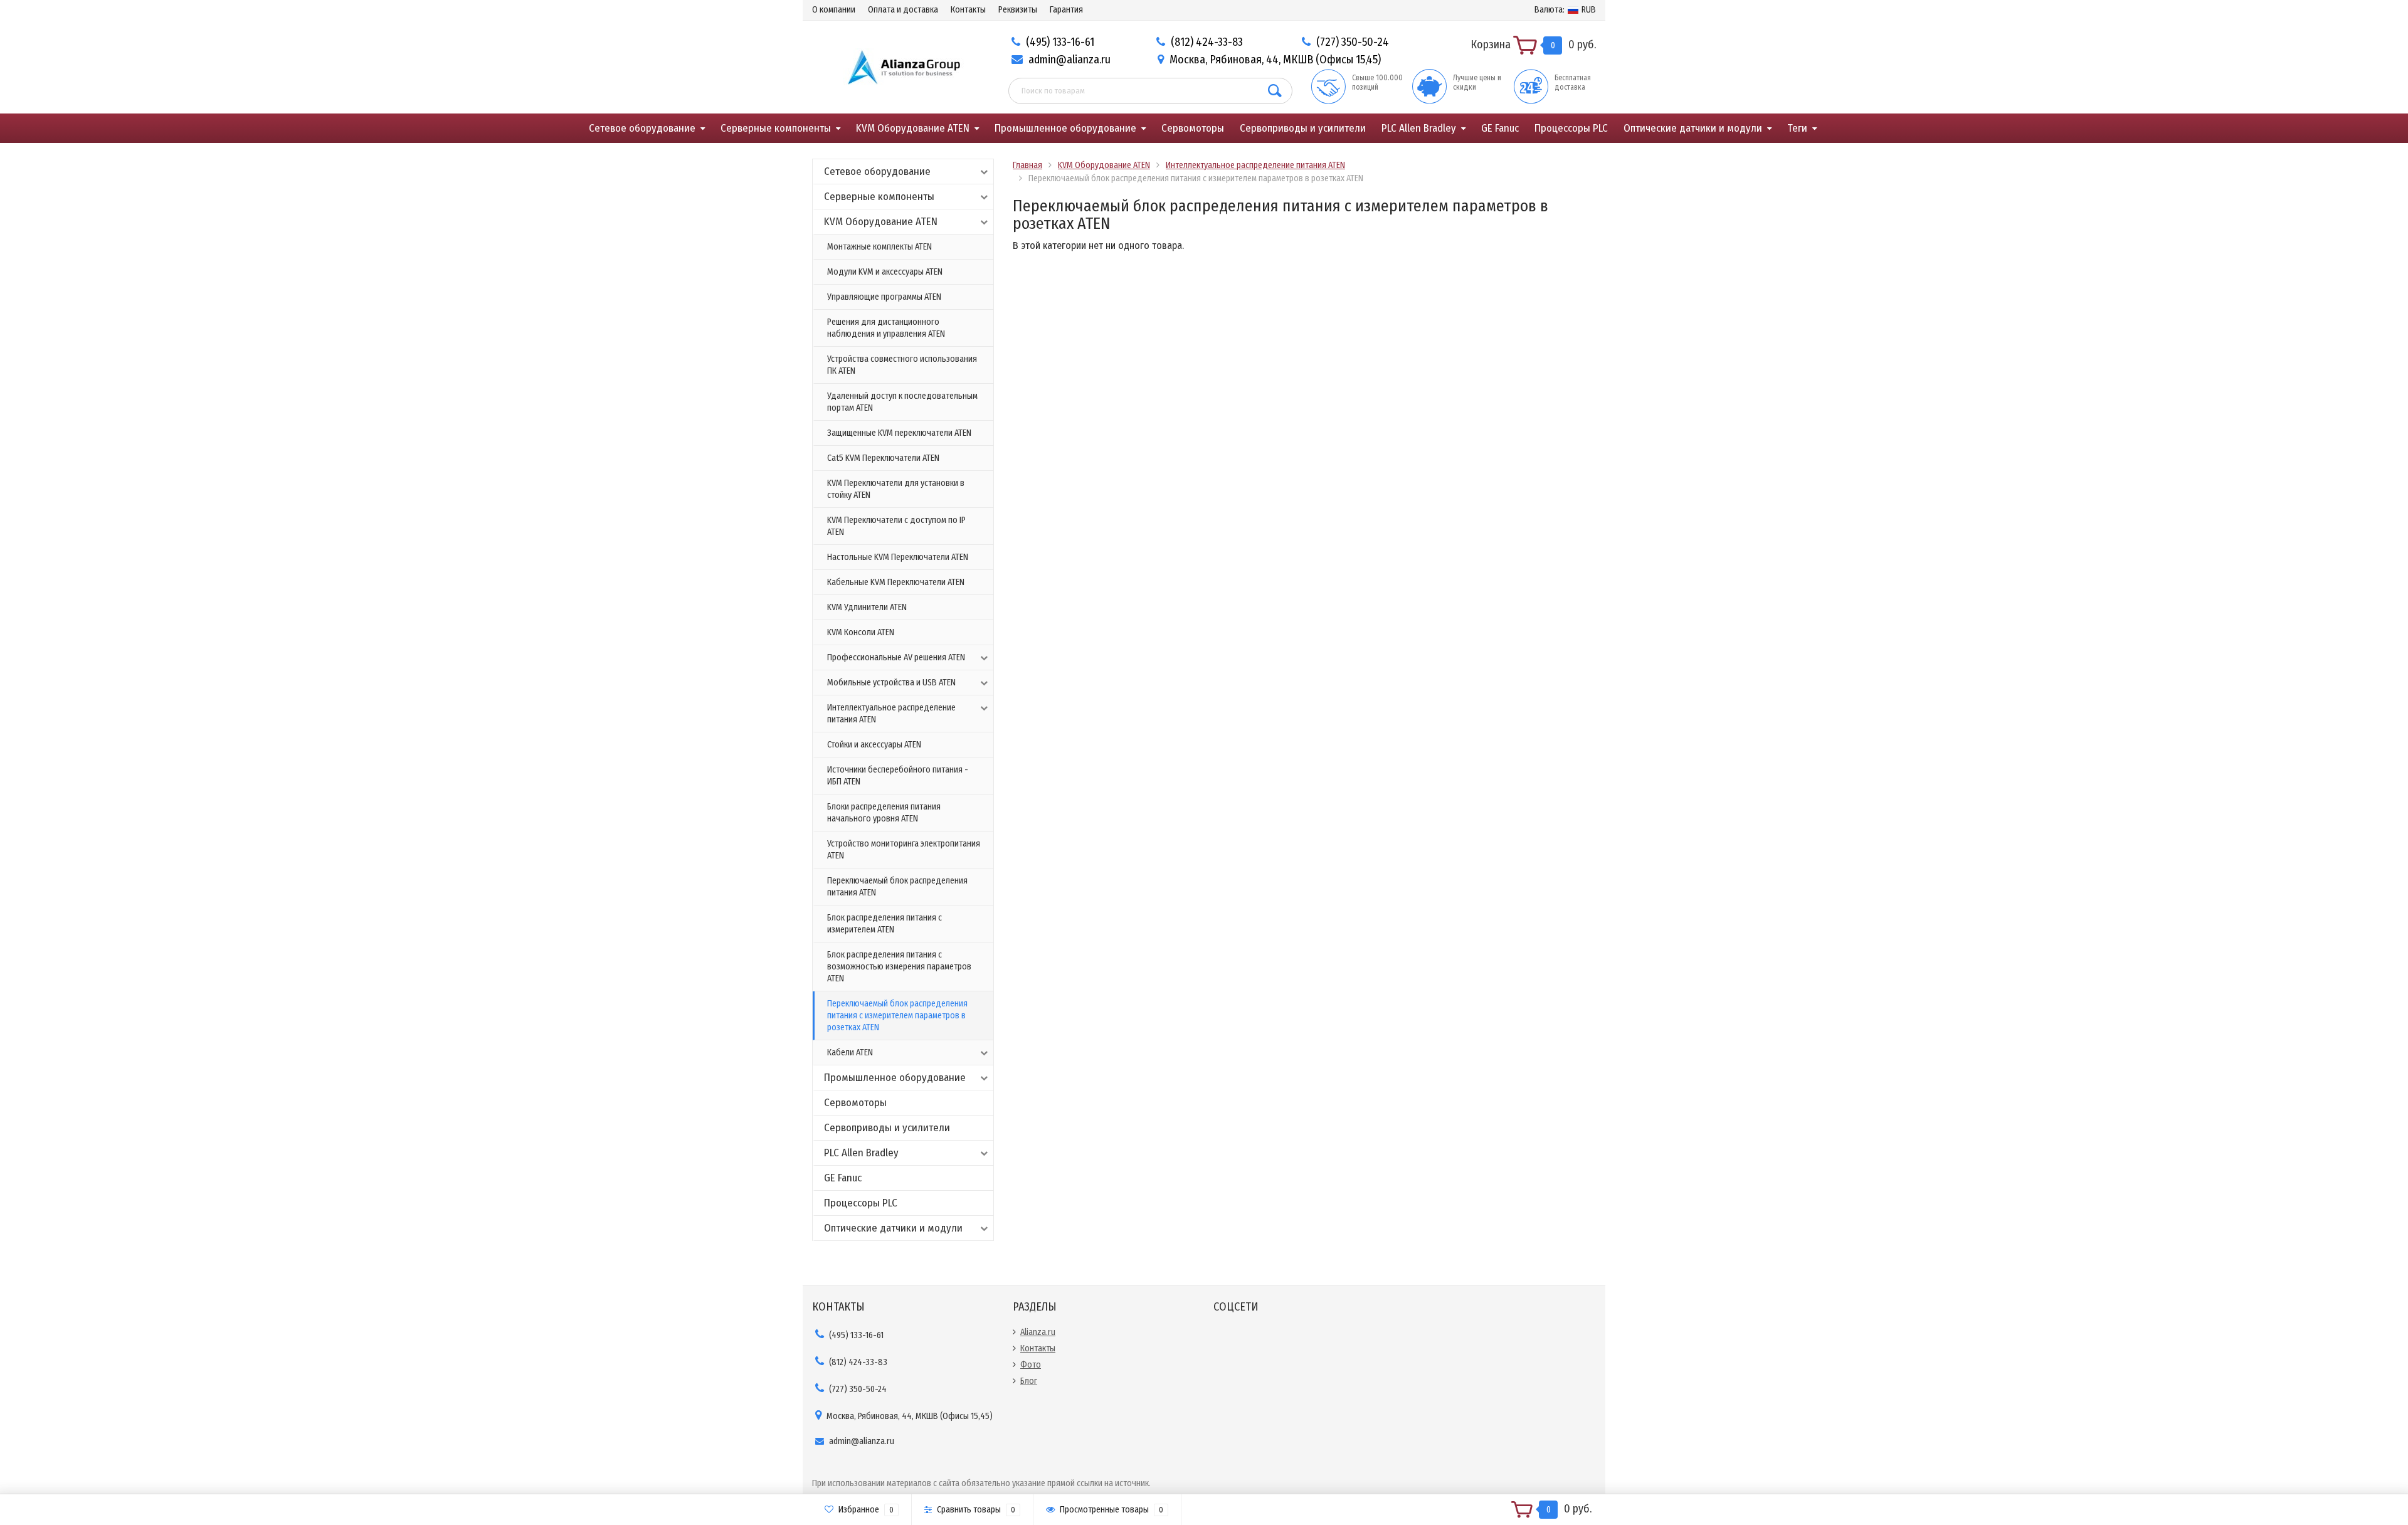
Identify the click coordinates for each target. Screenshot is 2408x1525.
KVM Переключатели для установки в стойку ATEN (896, 489)
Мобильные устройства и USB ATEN (891, 683)
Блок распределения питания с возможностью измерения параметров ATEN (899, 967)
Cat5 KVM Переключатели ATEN (883, 458)
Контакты (968, 10)
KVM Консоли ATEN (861, 632)
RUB (1565, 10)
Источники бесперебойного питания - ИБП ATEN (898, 776)
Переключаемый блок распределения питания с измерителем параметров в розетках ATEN (897, 1016)
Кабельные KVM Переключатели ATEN (896, 582)
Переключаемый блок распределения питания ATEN (897, 887)
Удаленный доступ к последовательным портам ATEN (902, 402)
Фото (1031, 1365)
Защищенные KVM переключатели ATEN (899, 433)
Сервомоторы (1193, 128)
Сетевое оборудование (642, 128)
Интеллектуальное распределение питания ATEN (891, 714)
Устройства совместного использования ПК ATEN (902, 365)
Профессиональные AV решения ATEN (896, 657)
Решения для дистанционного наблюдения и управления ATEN (886, 328)
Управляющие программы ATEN (884, 297)
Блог (1029, 1381)
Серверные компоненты (776, 128)
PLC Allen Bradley (1419, 128)
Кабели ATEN (850, 1053)
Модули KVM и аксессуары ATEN (885, 272)
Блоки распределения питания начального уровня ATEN (884, 813)
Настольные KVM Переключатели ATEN (898, 557)
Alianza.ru (1038, 1332)
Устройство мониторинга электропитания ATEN (904, 850)
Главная (1027, 165)
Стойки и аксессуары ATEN (874, 745)
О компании (834, 10)
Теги (1797, 128)
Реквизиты (1018, 10)
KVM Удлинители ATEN (867, 607)
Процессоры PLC (1571, 128)
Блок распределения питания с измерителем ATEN (885, 924)
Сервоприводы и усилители (1303, 128)
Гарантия (1066, 10)
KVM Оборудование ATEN (913, 128)
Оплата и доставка (903, 10)
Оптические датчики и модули (1693, 128)
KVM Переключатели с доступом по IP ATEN (896, 526)
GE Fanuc (1500, 128)
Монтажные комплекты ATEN (879, 247)
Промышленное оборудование (1065, 128)
